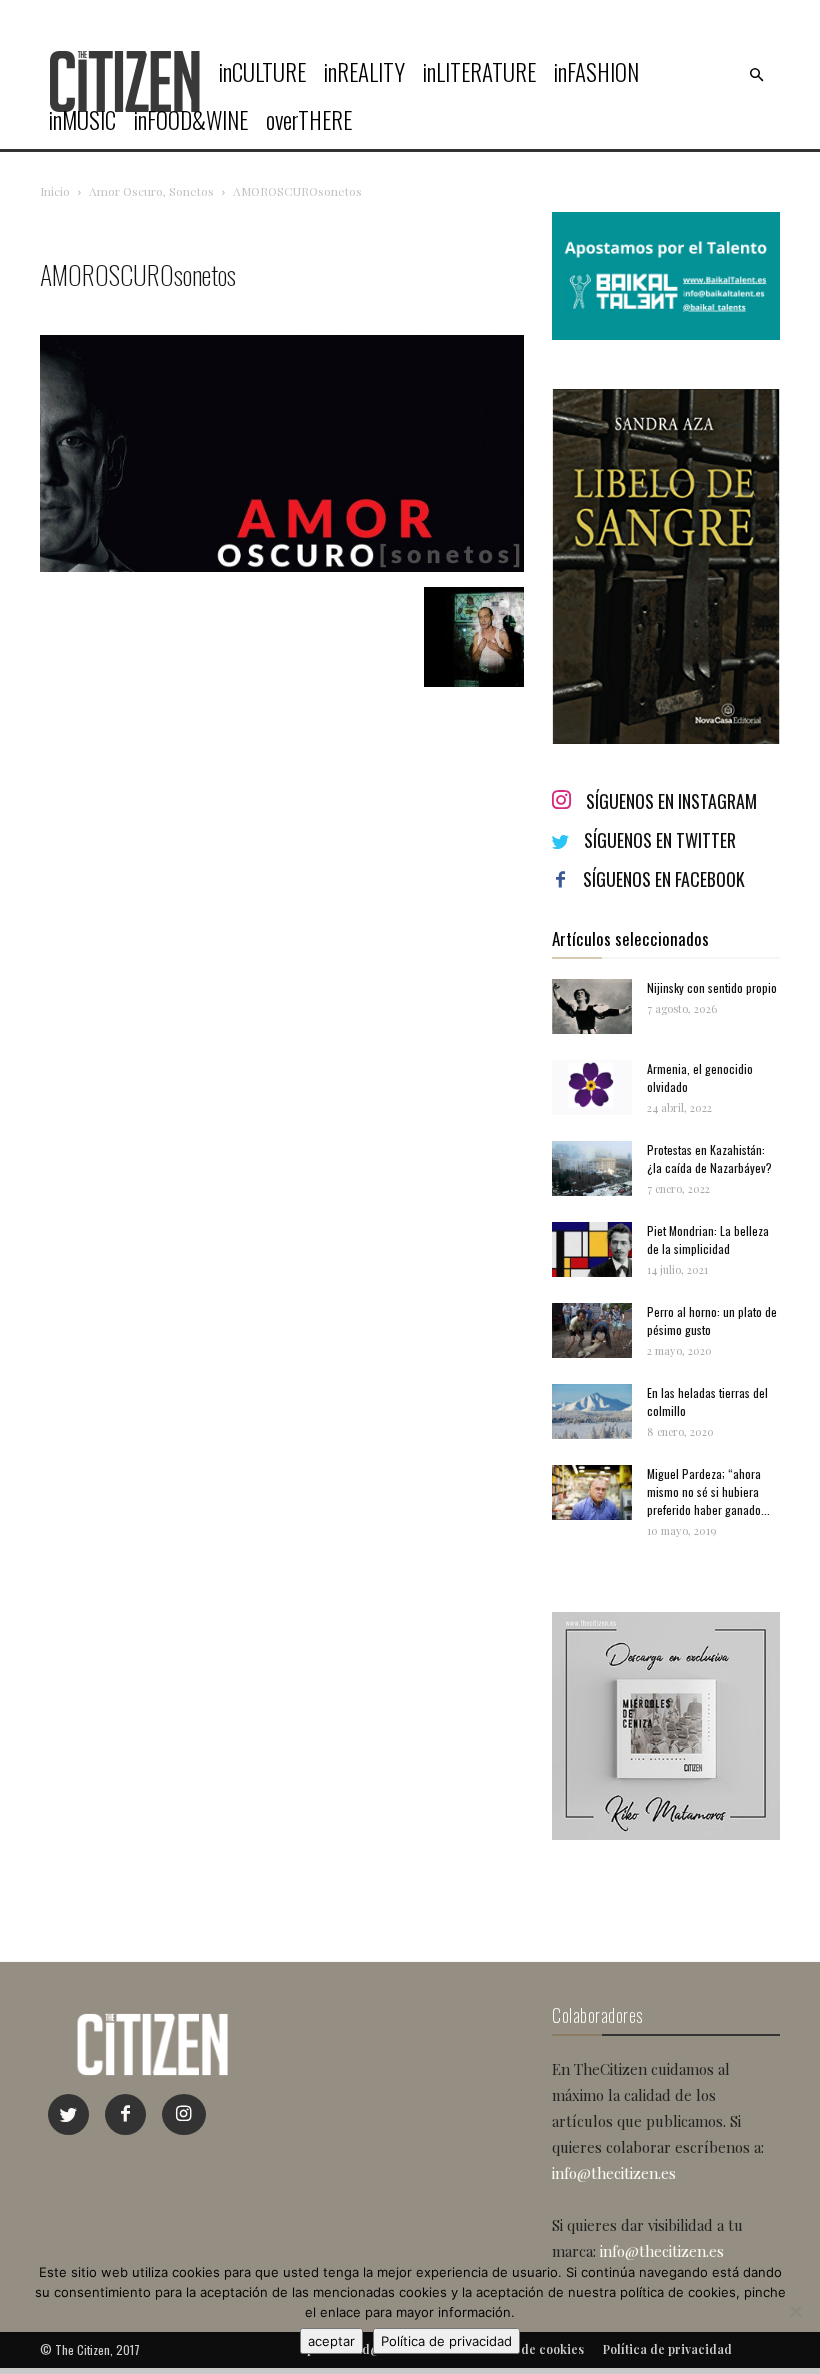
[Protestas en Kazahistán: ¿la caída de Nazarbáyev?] (592, 1168)
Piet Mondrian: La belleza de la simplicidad (708, 1239)
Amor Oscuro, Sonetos (151, 191)
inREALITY (364, 72)
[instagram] (184, 2114)
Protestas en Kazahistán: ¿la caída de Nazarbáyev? (709, 1158)
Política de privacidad (446, 2341)
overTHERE (309, 120)
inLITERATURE (479, 72)
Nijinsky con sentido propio (712, 987)
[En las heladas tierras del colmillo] (592, 1411)
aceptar (331, 2341)
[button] (756, 75)
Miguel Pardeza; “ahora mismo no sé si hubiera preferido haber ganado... (708, 1491)
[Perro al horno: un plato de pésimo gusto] (592, 1330)
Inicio (55, 191)
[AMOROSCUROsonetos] (282, 566)
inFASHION (596, 72)
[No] (795, 2311)
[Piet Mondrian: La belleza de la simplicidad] (592, 1249)
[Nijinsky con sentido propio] (592, 1006)
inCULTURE (262, 72)
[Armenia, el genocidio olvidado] (592, 1087)
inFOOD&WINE (191, 120)
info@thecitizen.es (614, 2173)
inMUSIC (82, 120)
